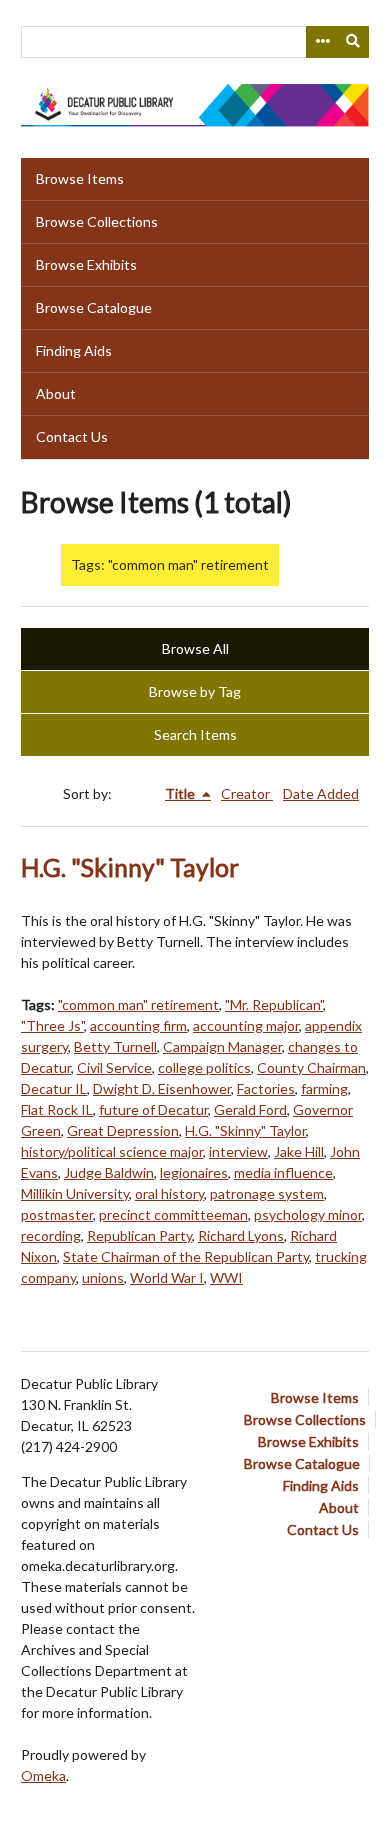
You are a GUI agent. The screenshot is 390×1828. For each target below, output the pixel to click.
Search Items (195, 734)
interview (238, 1151)
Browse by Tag (195, 691)
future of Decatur (153, 1109)
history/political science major (112, 1151)
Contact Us (72, 436)
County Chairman (311, 1067)
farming (324, 1088)
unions (103, 1277)
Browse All (195, 648)
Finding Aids (74, 350)
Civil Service (114, 1067)
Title (181, 793)
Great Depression (123, 1130)
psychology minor (308, 1214)
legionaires (194, 1172)
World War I (167, 1277)
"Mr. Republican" (274, 1004)
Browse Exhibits (86, 264)
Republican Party (139, 1235)
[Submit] (354, 42)
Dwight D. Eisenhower (162, 1088)
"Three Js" (52, 1025)
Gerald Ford (250, 1109)
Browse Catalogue (94, 307)
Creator (247, 793)
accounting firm (138, 1025)
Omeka (43, 1775)
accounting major (246, 1025)
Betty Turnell (115, 1046)
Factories (266, 1088)
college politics (204, 1067)
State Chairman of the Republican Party (186, 1256)
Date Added (321, 793)
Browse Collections (97, 221)
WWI (226, 1277)
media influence (283, 1172)
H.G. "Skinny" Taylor (130, 867)
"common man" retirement (138, 1004)
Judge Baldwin (109, 1172)
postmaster (57, 1214)
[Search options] (322, 42)
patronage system (267, 1193)
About (56, 393)
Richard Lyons (241, 1235)
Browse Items (80, 178)
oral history (169, 1193)
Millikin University (75, 1193)
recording (51, 1235)
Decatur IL (54, 1088)
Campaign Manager (222, 1046)
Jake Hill (299, 1151)
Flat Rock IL (57, 1109)
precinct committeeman (173, 1214)
